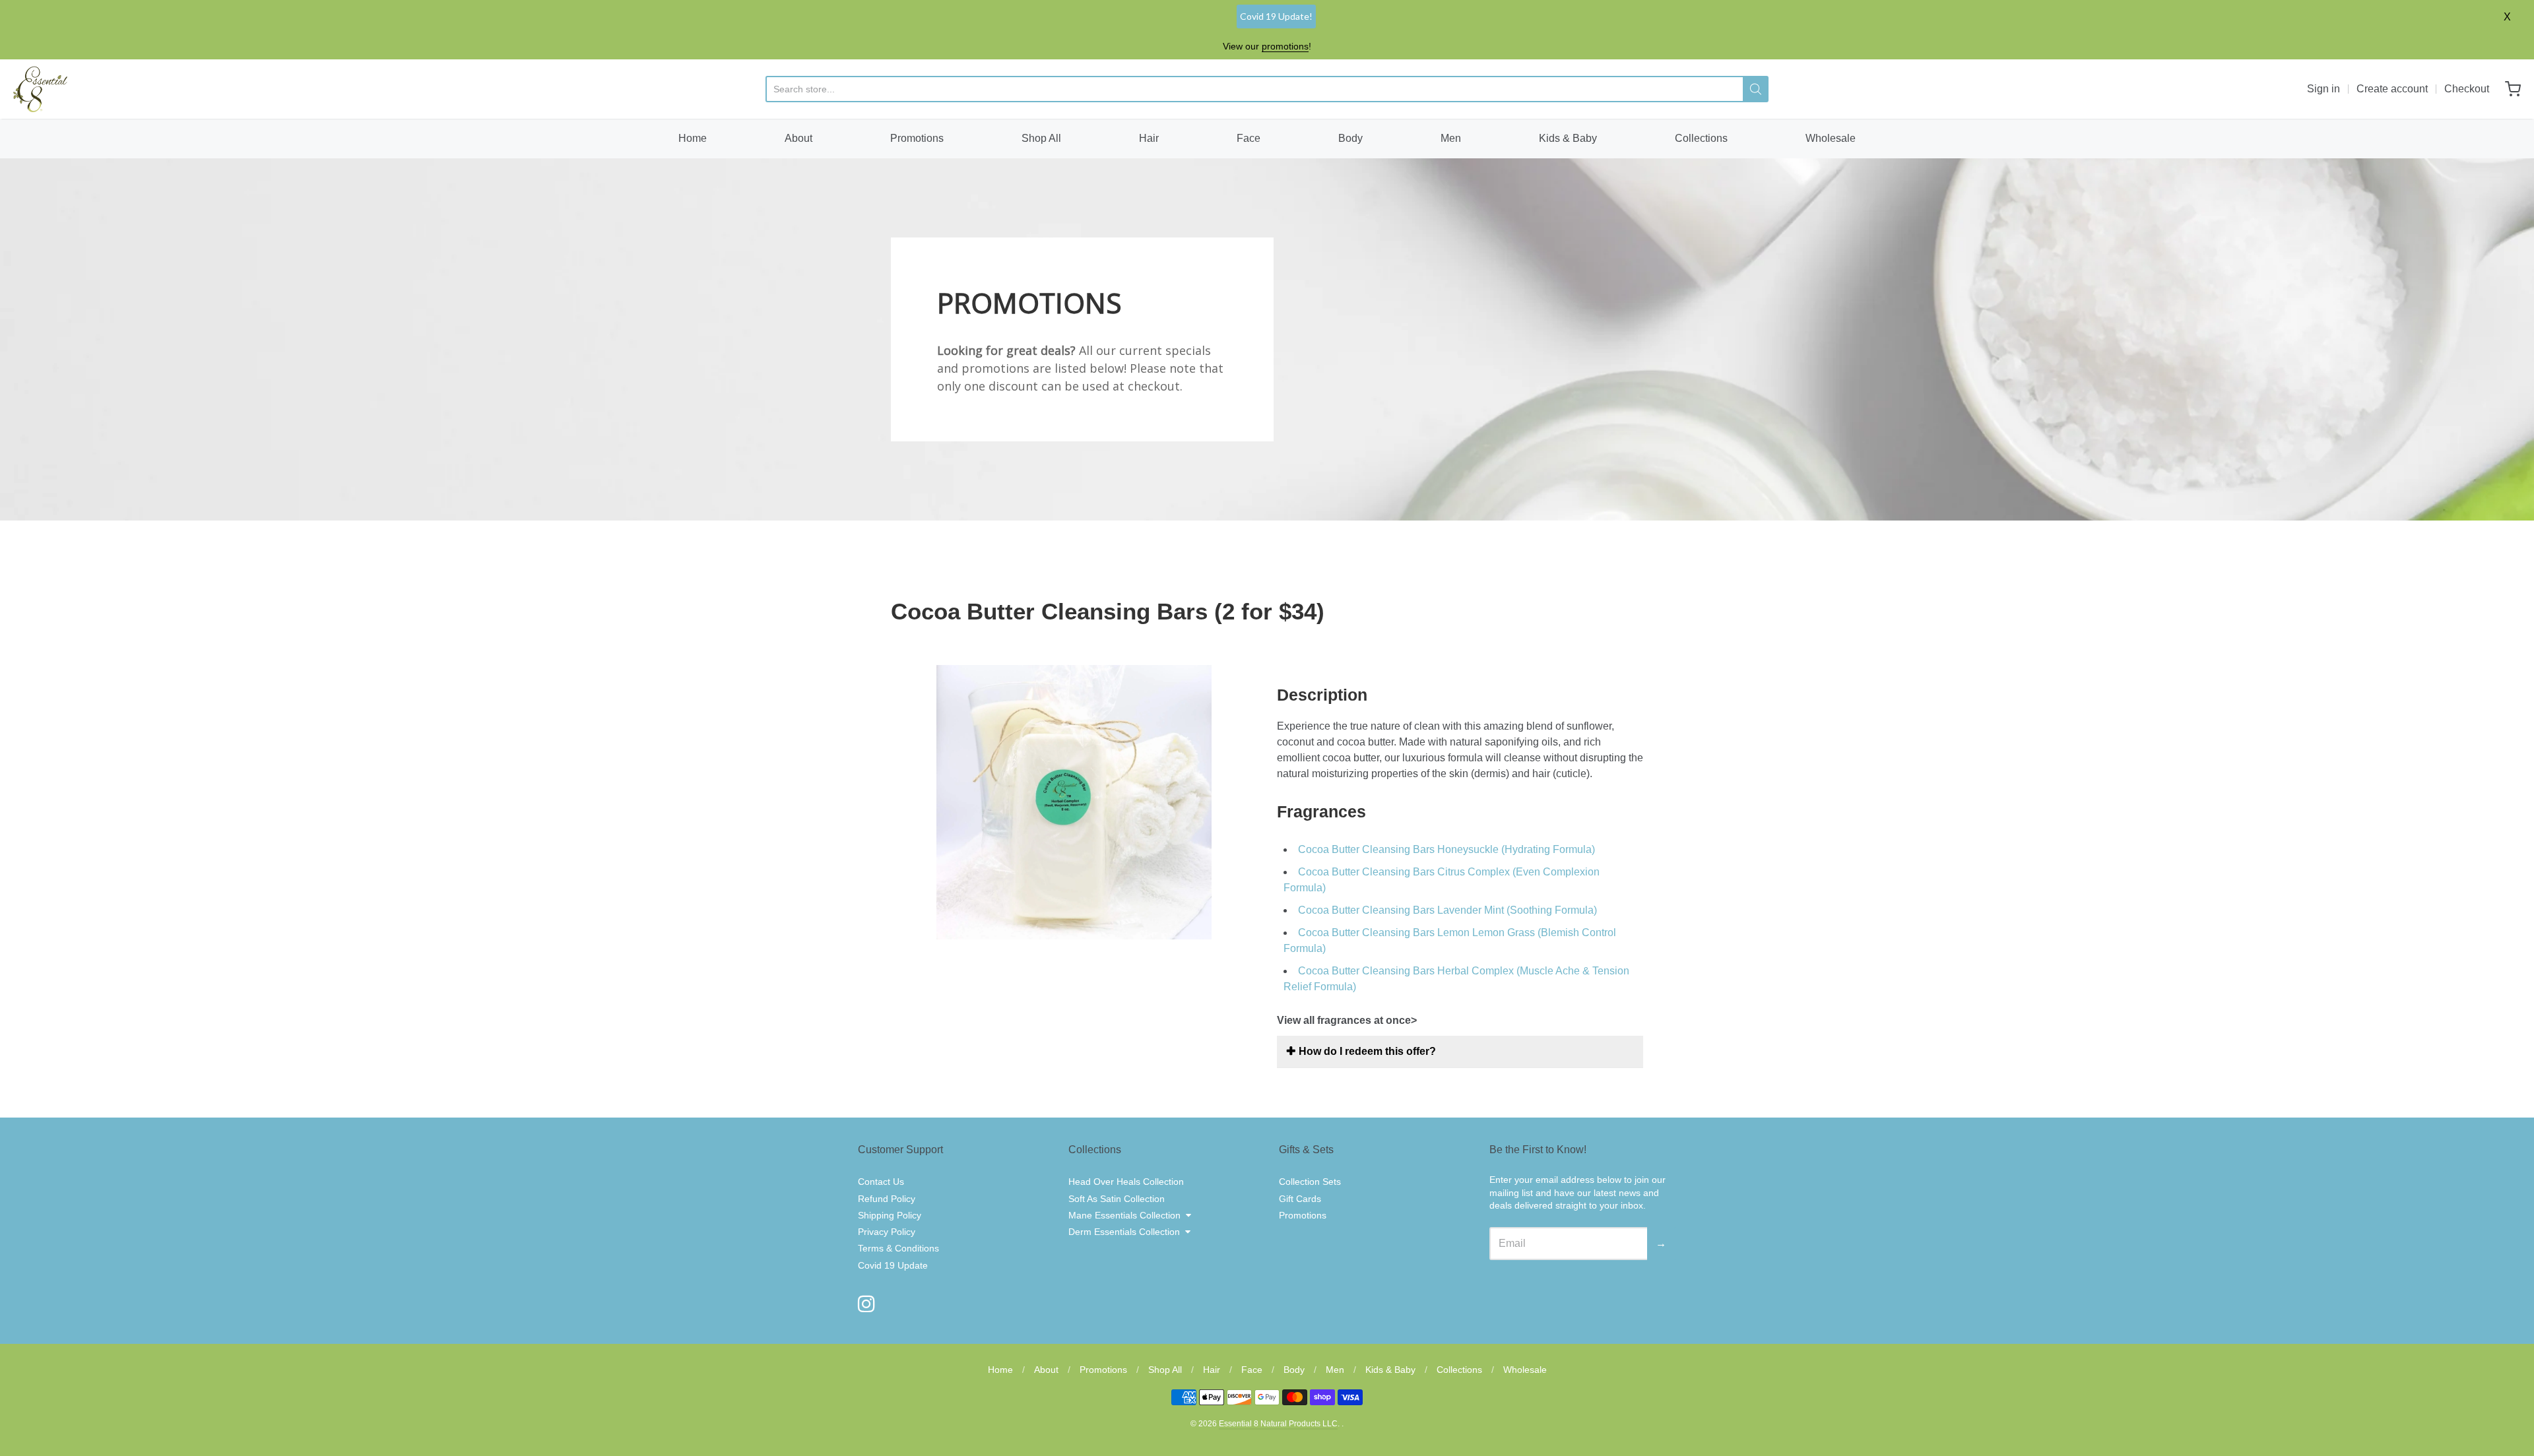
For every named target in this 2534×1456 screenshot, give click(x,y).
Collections (1701, 138)
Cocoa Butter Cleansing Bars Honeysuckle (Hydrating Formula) (1446, 849)
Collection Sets (1310, 1182)
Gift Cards (1300, 1199)
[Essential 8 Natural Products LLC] (40, 89)
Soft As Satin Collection (1117, 1199)
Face (1249, 138)
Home (693, 138)
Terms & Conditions (898, 1248)
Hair (1149, 138)
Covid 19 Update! (1276, 16)
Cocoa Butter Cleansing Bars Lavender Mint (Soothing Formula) (1447, 910)
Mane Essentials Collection (1124, 1215)
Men (1451, 138)
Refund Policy (887, 1199)
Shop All (1041, 138)
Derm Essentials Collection (1124, 1232)
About (798, 138)
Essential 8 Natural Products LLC (1278, 1424)
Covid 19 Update (893, 1265)
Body (1350, 138)
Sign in (2323, 89)
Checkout (2467, 89)
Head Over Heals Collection (1126, 1182)
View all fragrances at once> (1347, 1020)
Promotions (917, 138)
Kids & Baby (1568, 138)
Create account (2392, 89)
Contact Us (881, 1182)
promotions (1285, 46)
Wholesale (1831, 138)
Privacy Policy (887, 1232)
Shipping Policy (890, 1215)
